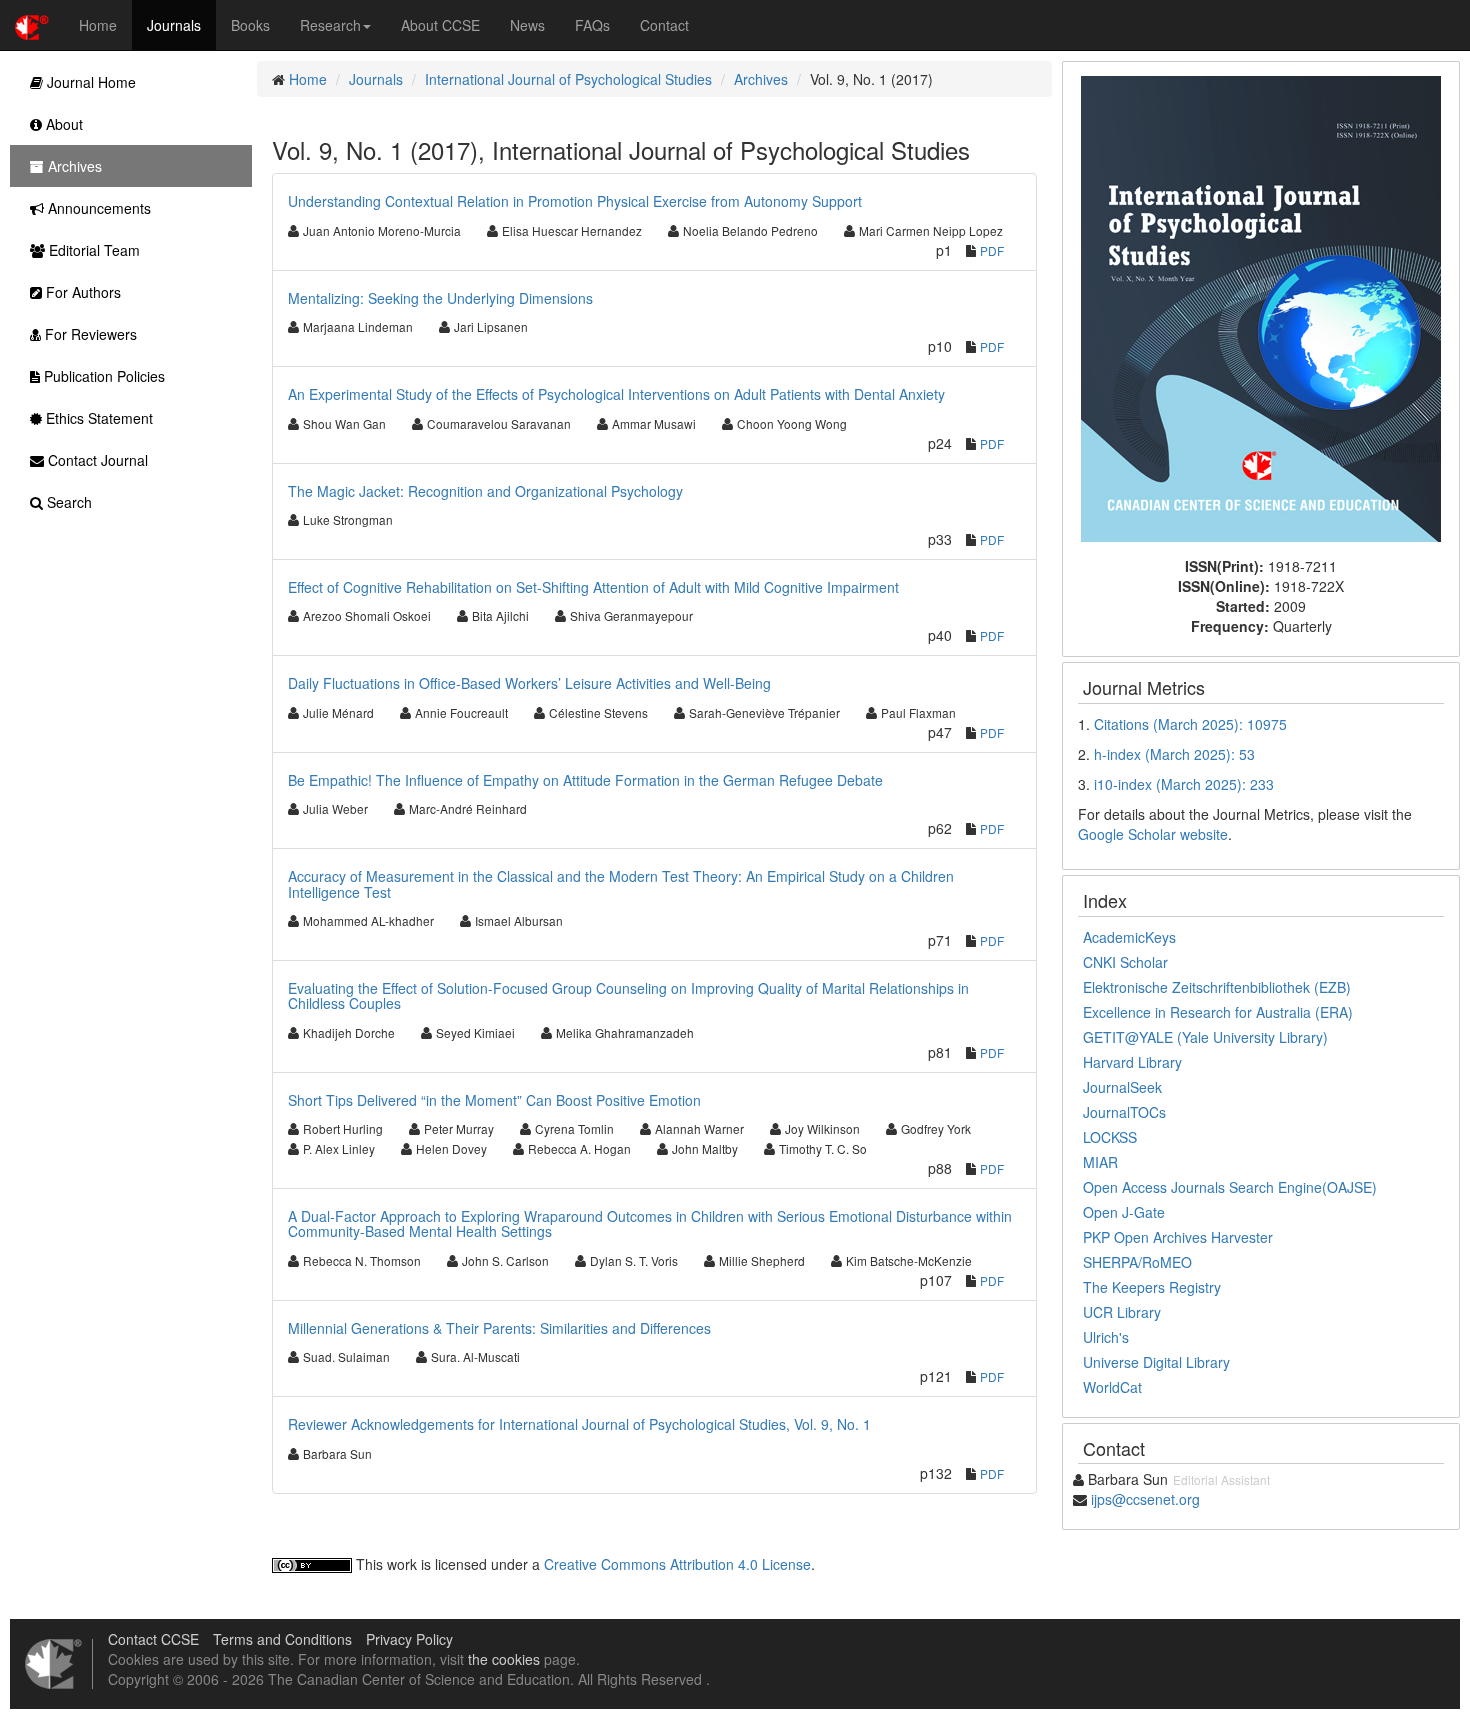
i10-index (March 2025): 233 (1184, 784)
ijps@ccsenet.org (1145, 1499)
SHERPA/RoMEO (1137, 1262)
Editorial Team (92, 250)
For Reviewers (89, 334)
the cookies (504, 1659)
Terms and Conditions (282, 1639)
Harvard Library (1132, 1062)
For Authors (81, 292)
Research (330, 25)
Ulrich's (1106, 1337)
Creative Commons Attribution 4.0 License (677, 1564)
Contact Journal (96, 460)
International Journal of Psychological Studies (568, 79)
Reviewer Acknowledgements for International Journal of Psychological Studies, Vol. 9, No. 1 (579, 1424)
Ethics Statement (97, 418)
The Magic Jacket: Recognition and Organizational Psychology (485, 491)
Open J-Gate (1124, 1212)
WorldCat (1112, 1387)
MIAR (1100, 1162)
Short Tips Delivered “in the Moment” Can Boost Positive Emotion (494, 1100)
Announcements (97, 208)
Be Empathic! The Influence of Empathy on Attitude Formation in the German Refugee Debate (585, 780)
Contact (664, 25)
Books (250, 25)
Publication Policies (102, 376)
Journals (174, 25)
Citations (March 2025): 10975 (1190, 724)
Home (98, 25)
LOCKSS (1110, 1137)
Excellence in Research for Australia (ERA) (1218, 1012)
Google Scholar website (1153, 834)
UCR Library (1122, 1312)
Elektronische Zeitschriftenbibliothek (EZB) (1217, 987)
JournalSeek (1122, 1087)
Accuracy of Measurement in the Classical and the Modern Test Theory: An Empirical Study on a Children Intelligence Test (621, 883)
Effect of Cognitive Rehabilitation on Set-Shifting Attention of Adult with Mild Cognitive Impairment (593, 587)
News (527, 25)
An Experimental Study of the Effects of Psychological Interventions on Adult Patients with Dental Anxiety (616, 394)
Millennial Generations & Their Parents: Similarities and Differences (499, 1328)
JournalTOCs (1124, 1112)
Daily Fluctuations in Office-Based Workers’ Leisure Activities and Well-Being (529, 683)
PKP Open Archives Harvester (1178, 1237)
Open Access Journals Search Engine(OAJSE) (1230, 1187)
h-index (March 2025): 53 (1174, 754)
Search (67, 502)
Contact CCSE (153, 1639)
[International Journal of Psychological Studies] (1261, 307)
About (62, 124)
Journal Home (89, 82)
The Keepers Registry (1152, 1287)
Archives (761, 79)
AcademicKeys (1129, 937)
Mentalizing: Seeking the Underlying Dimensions (440, 298)
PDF (992, 250)
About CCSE (440, 25)
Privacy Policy (409, 1639)
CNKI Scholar (1125, 962)
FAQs (592, 25)
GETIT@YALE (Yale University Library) (1205, 1037)
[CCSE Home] (32, 25)
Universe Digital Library (1156, 1362)
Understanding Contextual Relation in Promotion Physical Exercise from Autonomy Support (575, 201)
